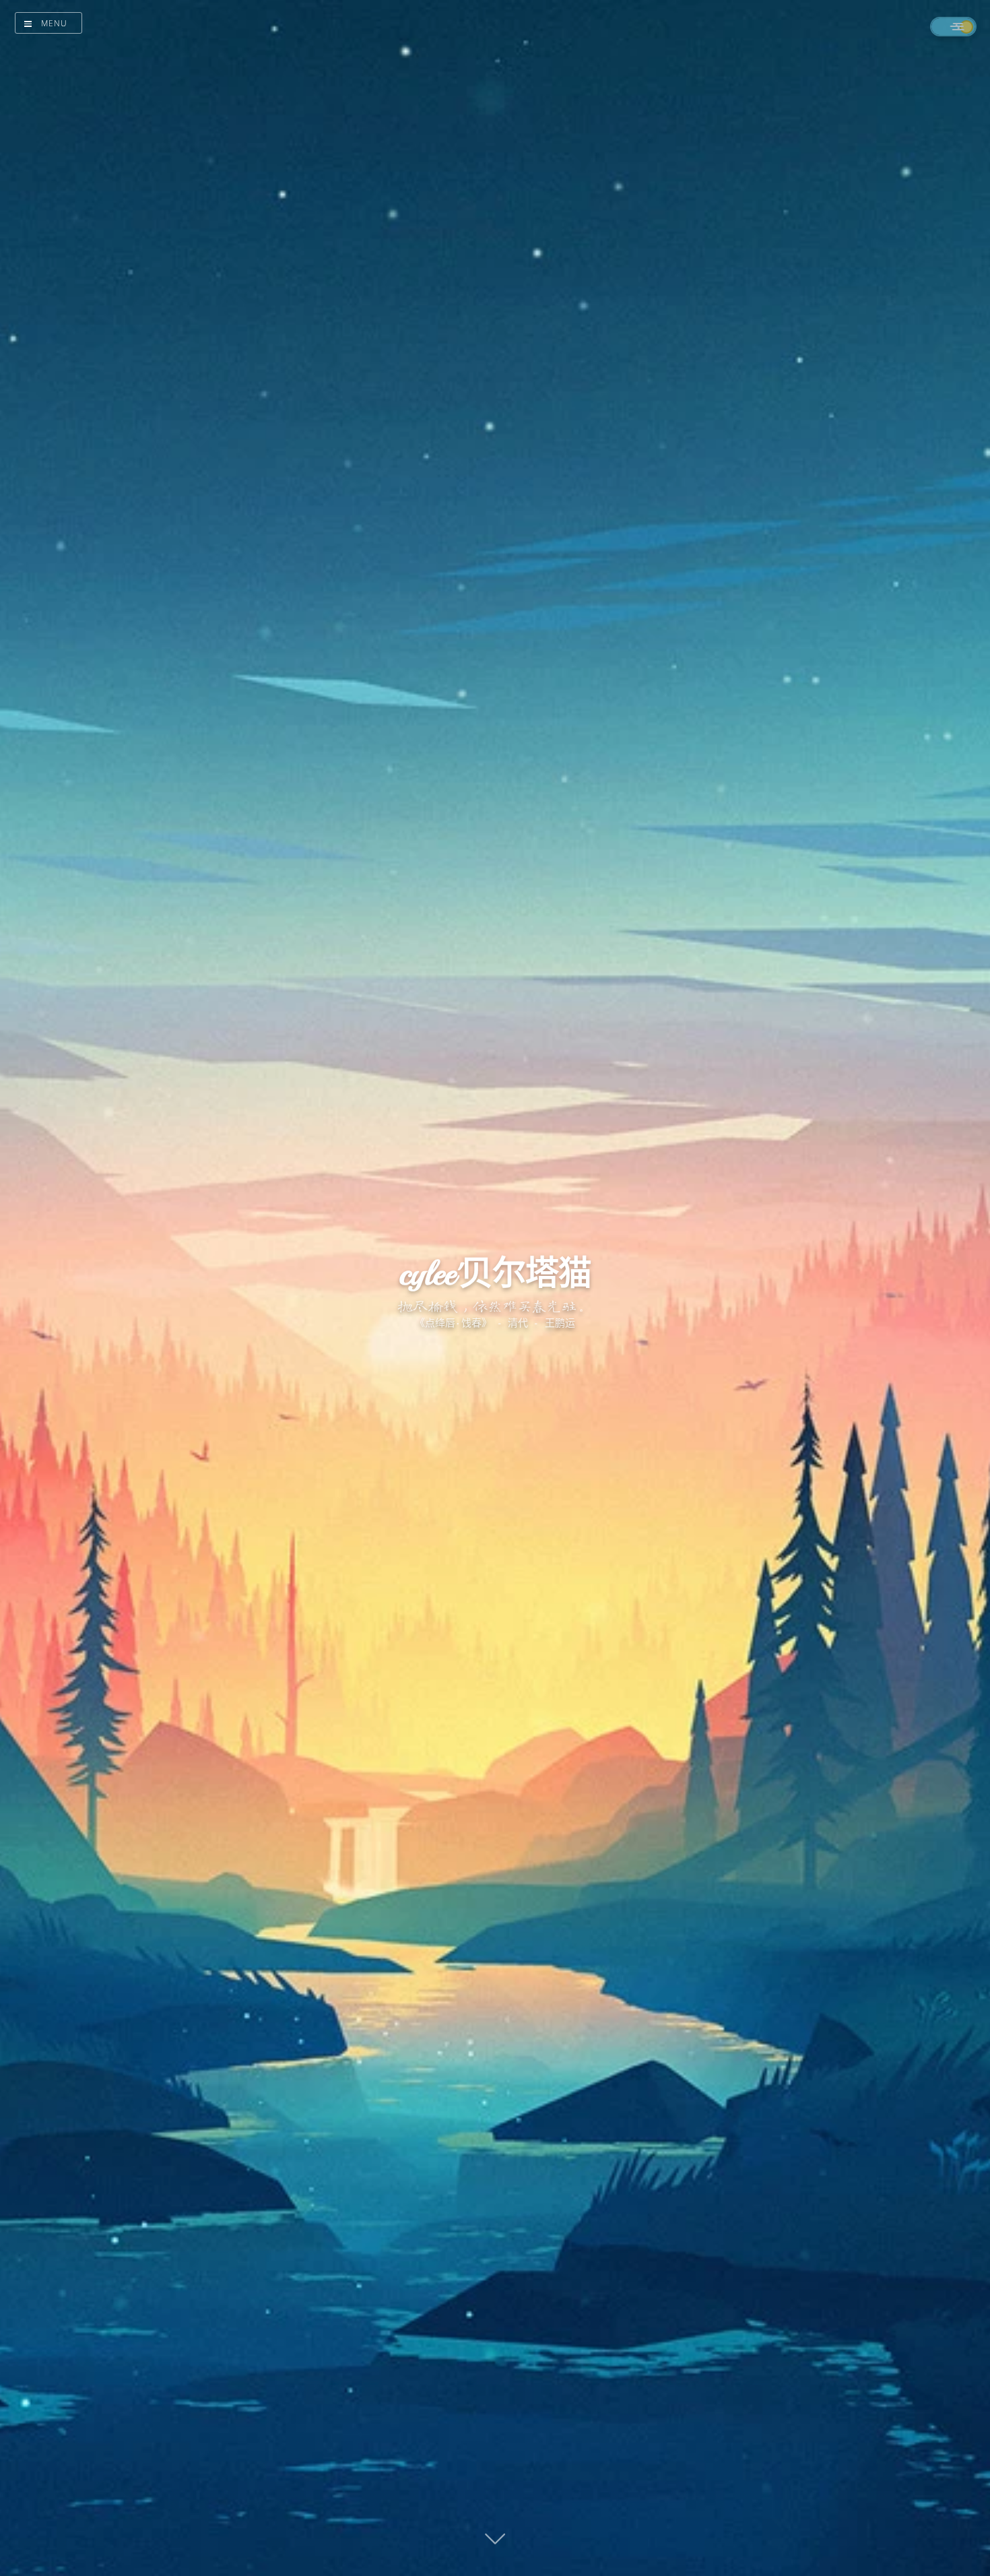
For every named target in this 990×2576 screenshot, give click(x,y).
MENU (54, 23)
